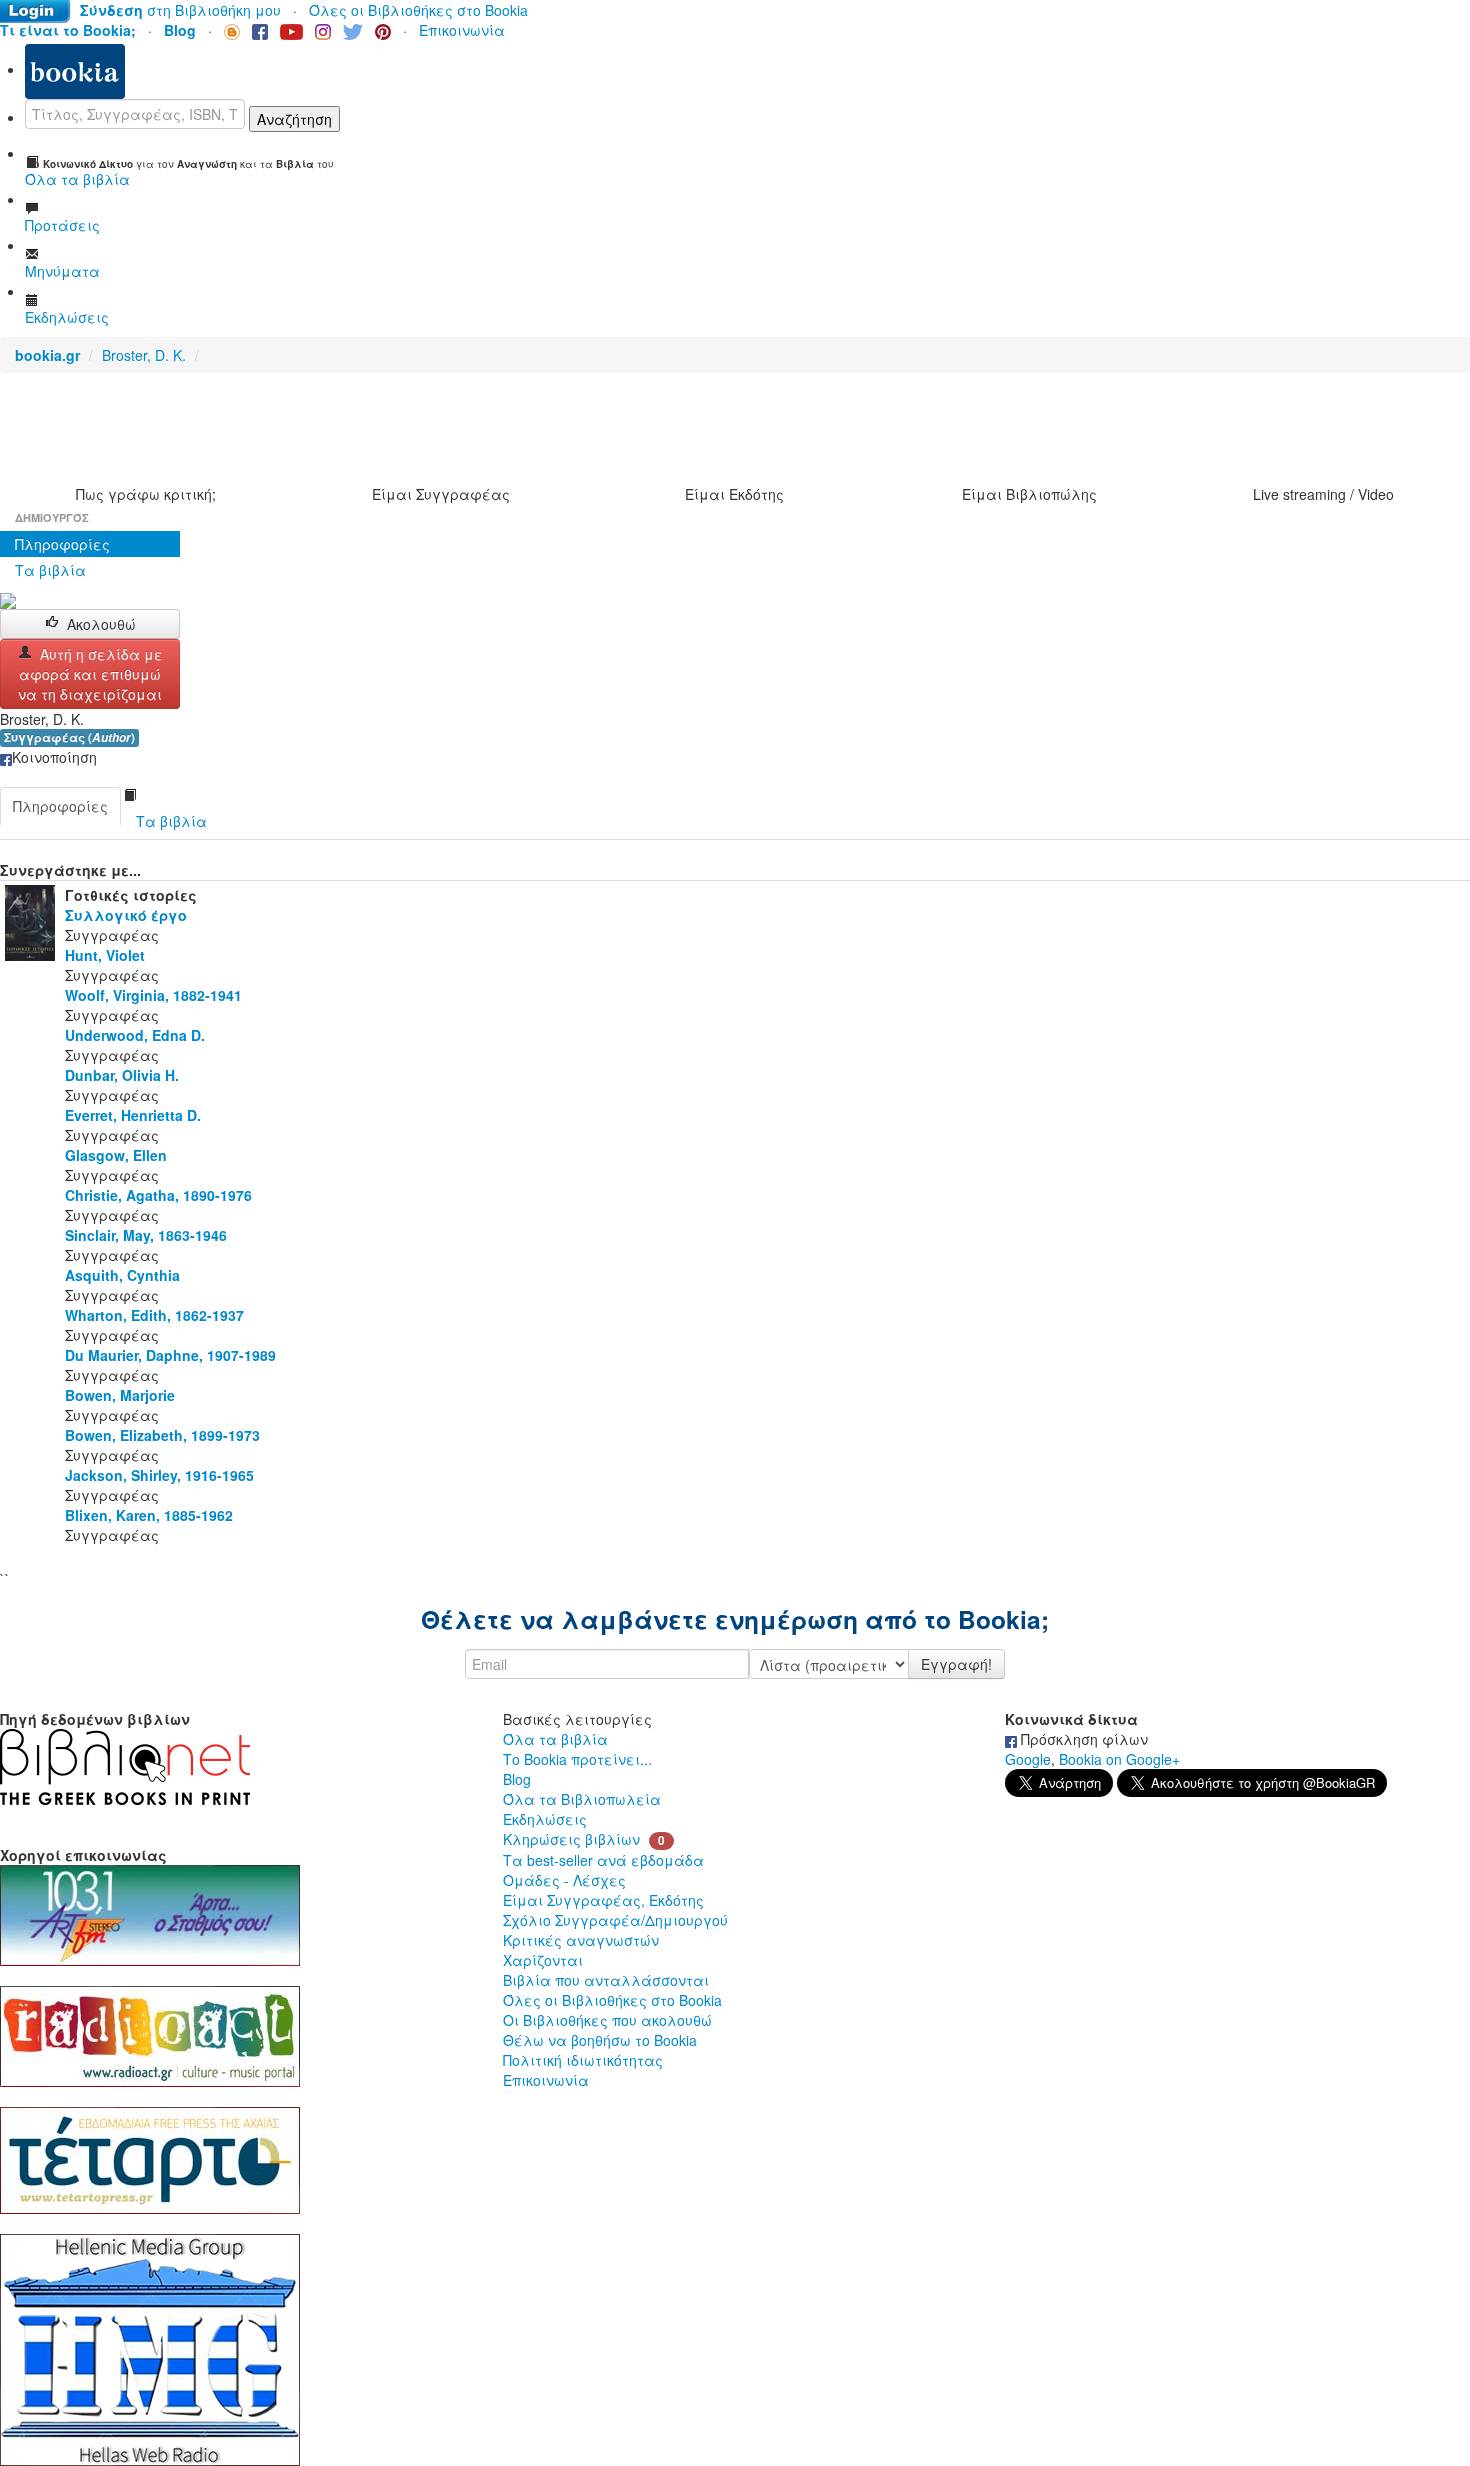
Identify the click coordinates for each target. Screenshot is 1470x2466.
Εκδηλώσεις (545, 1819)
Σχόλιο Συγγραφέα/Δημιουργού (615, 1920)
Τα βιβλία (50, 570)
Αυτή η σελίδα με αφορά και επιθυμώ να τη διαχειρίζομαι (90, 674)
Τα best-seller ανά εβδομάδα (603, 1860)
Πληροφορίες (62, 544)
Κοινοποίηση (54, 757)
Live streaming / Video (1323, 494)
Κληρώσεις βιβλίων (571, 1839)
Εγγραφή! (956, 1664)
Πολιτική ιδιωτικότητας (583, 2060)
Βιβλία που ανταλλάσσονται (606, 1980)
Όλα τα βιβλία (555, 1739)
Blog (517, 1779)
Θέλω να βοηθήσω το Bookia (600, 2040)
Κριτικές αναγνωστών (581, 1940)
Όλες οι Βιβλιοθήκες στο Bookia (418, 10)
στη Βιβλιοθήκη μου (180, 10)
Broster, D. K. (144, 355)
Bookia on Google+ (1119, 1759)
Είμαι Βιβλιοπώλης (1029, 494)
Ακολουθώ (101, 624)
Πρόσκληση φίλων (1082, 1739)
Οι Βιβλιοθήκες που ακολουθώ (607, 2020)
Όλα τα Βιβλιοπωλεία (582, 1799)
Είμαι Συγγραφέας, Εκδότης (603, 1900)
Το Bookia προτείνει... (577, 1759)
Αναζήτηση (294, 119)
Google (1028, 1759)
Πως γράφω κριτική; (146, 494)
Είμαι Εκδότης (734, 494)
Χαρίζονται (543, 1960)
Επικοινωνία (462, 30)
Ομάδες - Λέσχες (564, 1880)
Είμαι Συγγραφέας (441, 494)
